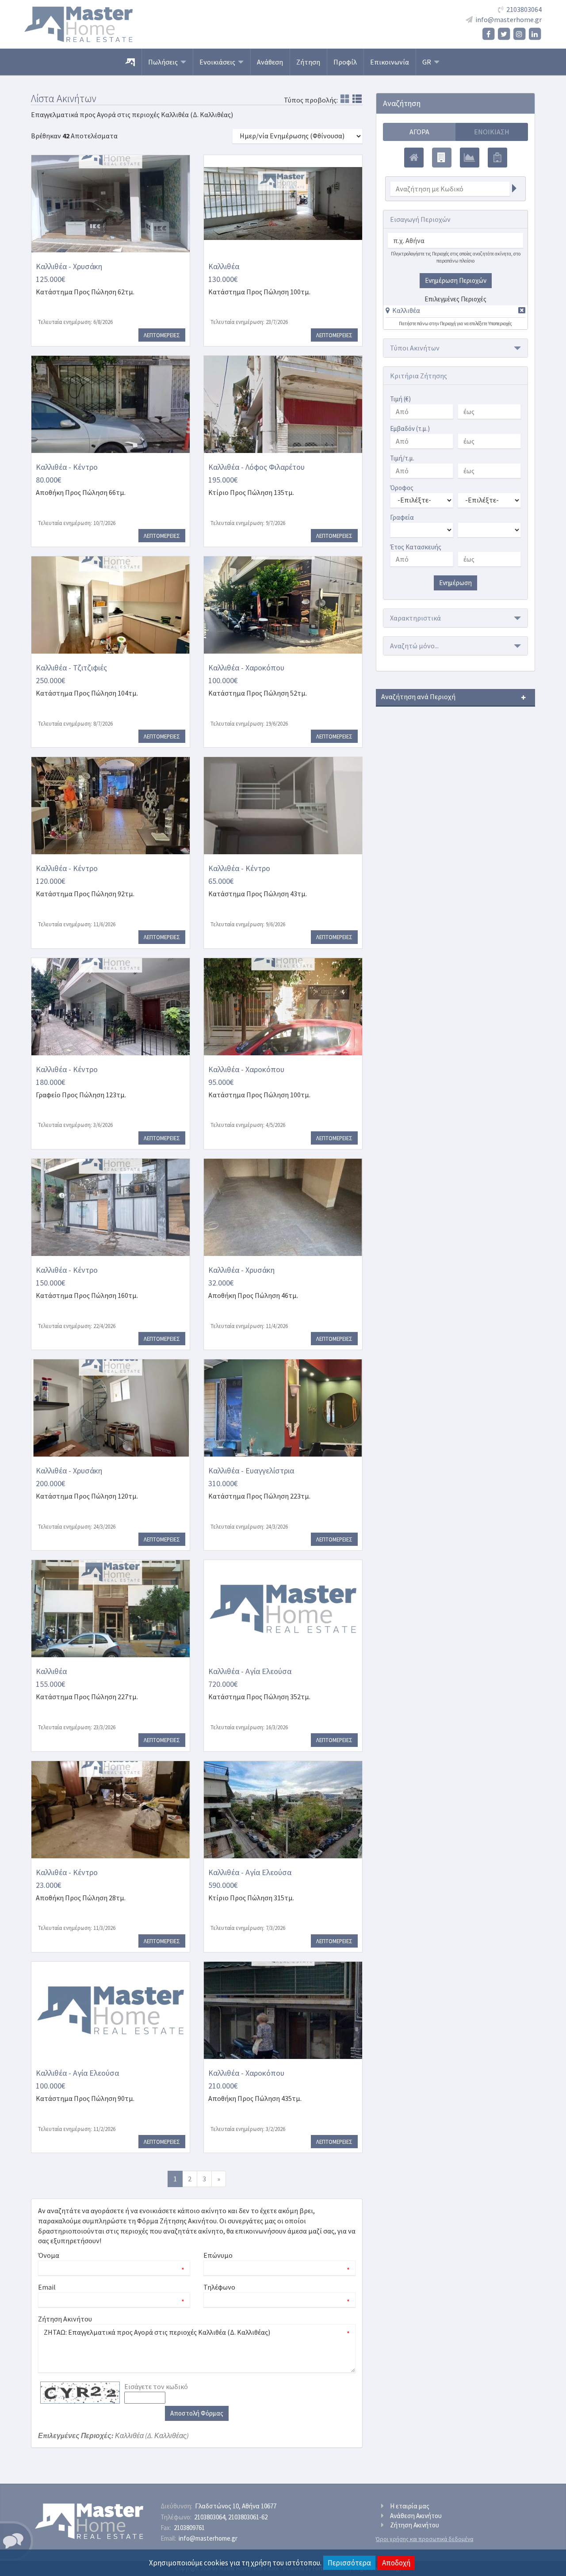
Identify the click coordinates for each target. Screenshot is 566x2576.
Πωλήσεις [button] (164, 62)
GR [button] (428, 62)
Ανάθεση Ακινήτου (416, 2516)
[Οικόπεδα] (470, 158)
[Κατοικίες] (414, 158)
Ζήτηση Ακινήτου (415, 2525)
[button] (403, 310)
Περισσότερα (349, 2563)
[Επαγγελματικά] (442, 158)
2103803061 (248, 2517)
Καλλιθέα (406, 310)
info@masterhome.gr (509, 19)
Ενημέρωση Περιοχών (456, 280)
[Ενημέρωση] (514, 189)
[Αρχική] (130, 62)
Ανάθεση (270, 62)
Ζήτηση (308, 62)
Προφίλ (345, 62)
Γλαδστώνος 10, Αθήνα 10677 (236, 2506)
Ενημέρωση (455, 583)
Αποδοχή (396, 2563)
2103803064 (524, 9)
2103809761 (189, 2528)
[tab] (455, 312)
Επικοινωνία (390, 62)
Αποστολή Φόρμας (197, 2413)
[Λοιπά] (497, 158)
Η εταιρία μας (410, 2506)
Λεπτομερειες (162, 335)
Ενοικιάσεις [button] (219, 62)
